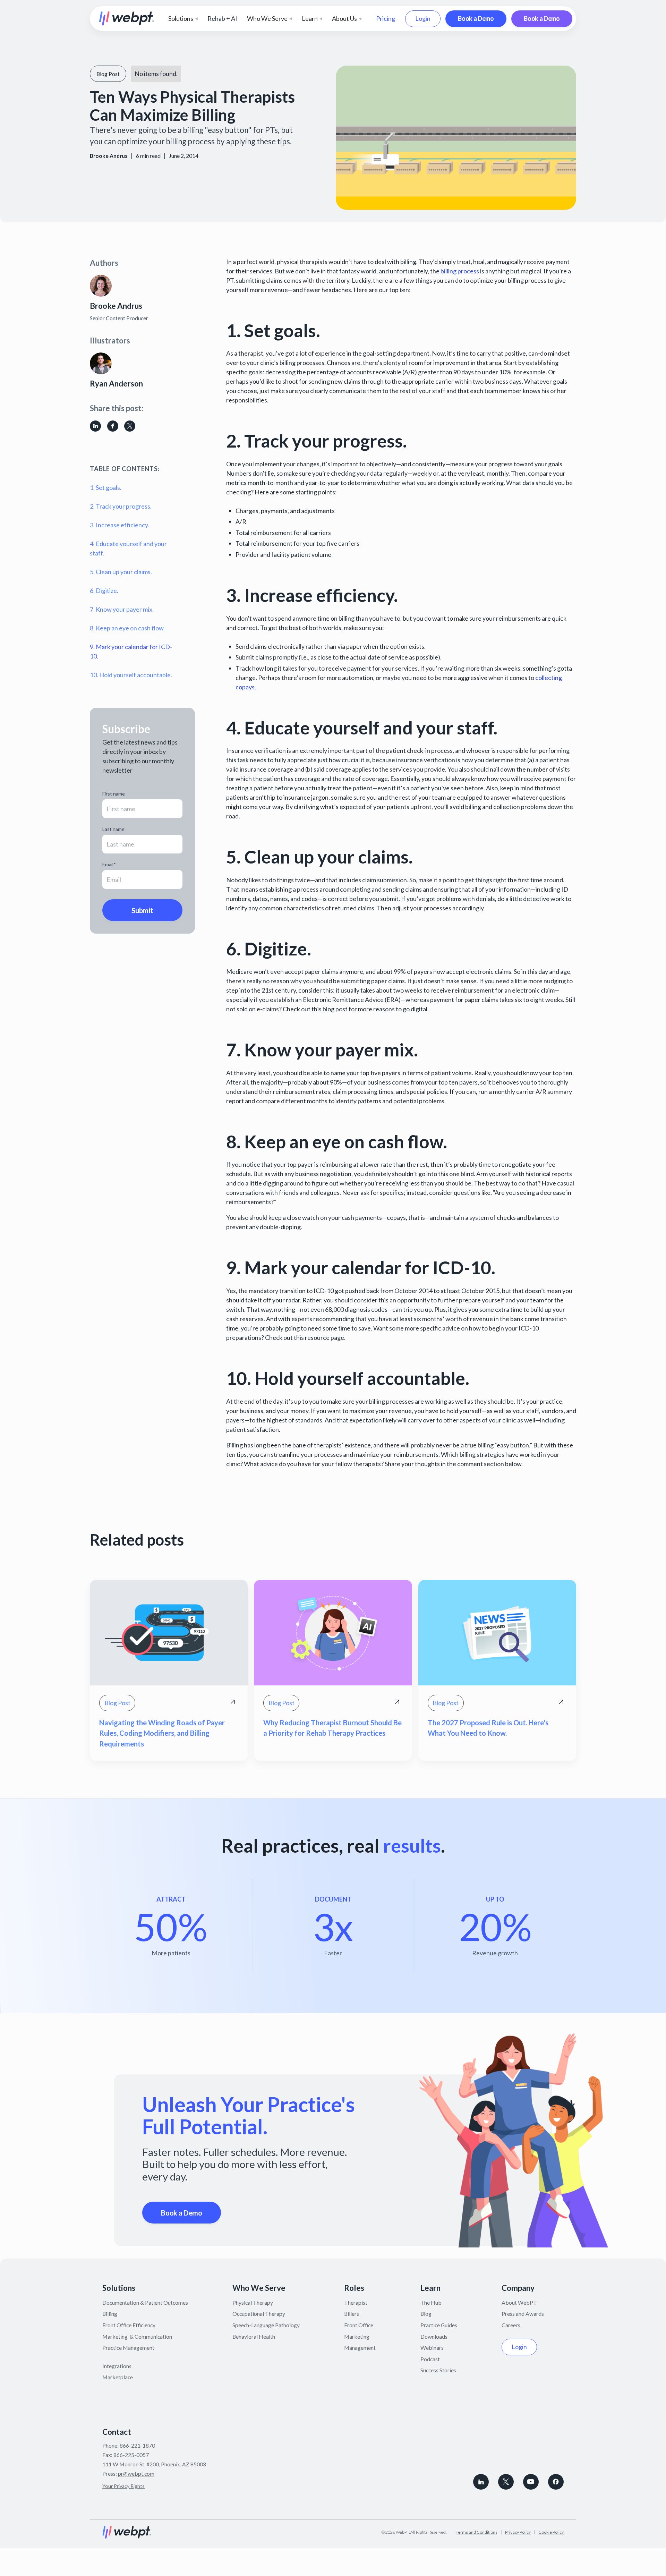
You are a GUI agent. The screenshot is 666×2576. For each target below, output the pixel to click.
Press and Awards (523, 2314)
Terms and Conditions (477, 2532)
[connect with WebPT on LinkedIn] (481, 2482)
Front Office (359, 2325)
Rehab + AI (222, 18)
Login (423, 18)
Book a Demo (476, 18)
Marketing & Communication (137, 2336)
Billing (110, 2314)
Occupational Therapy (259, 2314)
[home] (127, 19)
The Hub (431, 2302)
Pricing (386, 18)
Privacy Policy (518, 2532)
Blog (426, 2314)
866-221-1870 (137, 2445)
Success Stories (438, 2370)
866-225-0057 (131, 2455)
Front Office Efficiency (129, 2325)
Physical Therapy (253, 2302)
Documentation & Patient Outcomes (145, 2302)
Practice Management (128, 2348)
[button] (183, 19)
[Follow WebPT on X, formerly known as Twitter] (506, 2482)
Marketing (357, 2336)
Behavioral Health (254, 2336)
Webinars (432, 2348)
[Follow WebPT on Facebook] (556, 2482)
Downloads (434, 2336)
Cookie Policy (551, 2532)
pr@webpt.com (136, 2473)
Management (360, 2348)
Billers (352, 2314)
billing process (460, 271)
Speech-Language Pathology (266, 2325)
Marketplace (118, 2377)
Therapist (356, 2302)
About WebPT (519, 2302)
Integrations (117, 2366)
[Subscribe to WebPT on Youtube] (531, 2482)
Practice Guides (439, 2325)
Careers (511, 2325)
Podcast (430, 2359)
